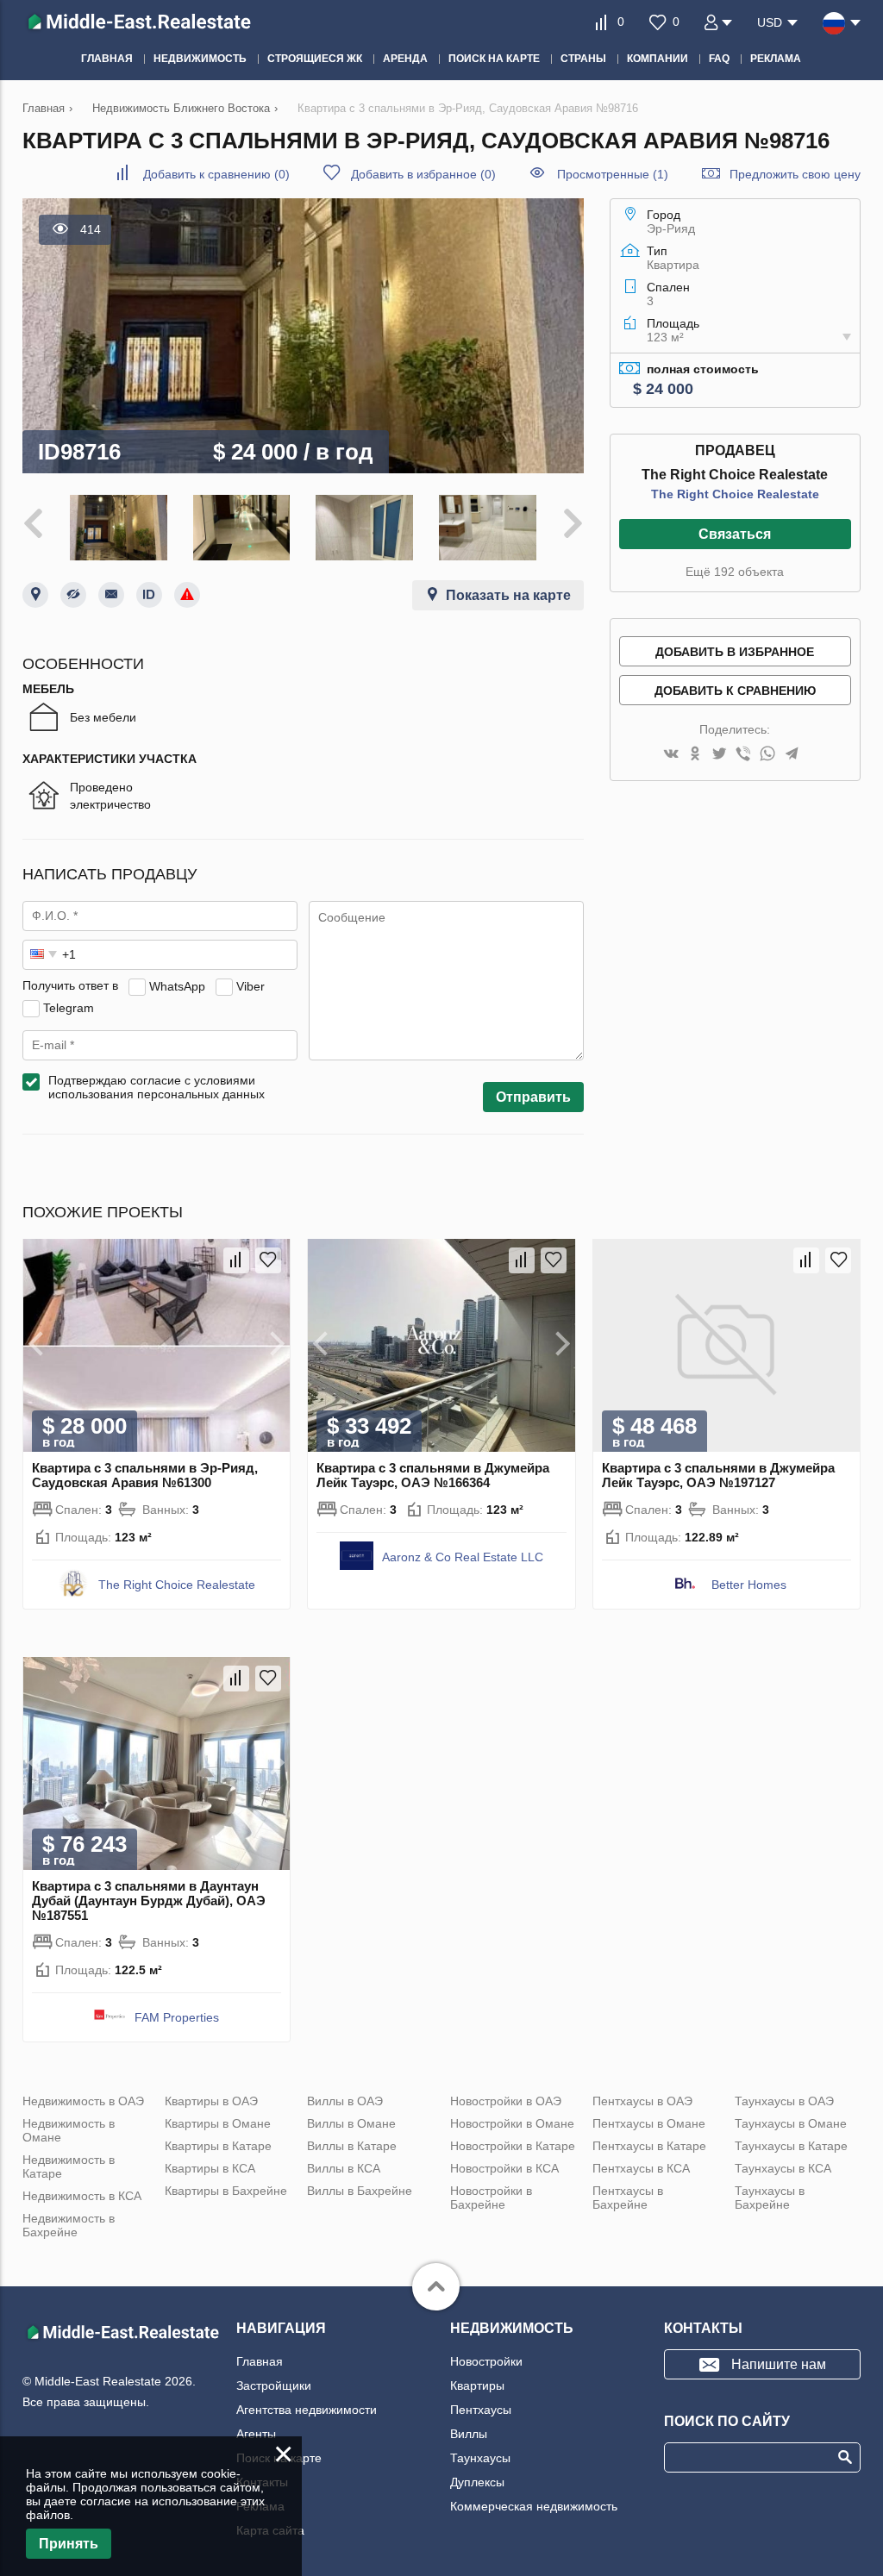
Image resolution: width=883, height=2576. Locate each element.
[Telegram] (792, 755)
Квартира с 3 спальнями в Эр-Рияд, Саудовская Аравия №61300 (145, 1475)
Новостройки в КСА (504, 2168)
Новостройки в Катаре (513, 2146)
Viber (250, 985)
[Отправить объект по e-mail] (111, 595)
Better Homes (749, 1585)
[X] (719, 755)
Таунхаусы (480, 2458)
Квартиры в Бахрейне (226, 2191)
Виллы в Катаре (352, 2146)
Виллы (469, 2434)
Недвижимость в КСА (82, 2196)
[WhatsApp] (767, 755)
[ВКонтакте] (671, 755)
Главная (260, 2361)
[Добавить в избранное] (268, 1260)
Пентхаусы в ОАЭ (642, 2101)
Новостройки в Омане (512, 2123)
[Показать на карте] (35, 595)
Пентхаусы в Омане (649, 2123)
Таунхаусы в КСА (783, 2168)
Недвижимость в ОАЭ (83, 2101)
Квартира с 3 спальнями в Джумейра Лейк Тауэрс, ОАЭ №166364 (433, 1475)
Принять (69, 2544)
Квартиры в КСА (210, 2168)
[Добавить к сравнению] (236, 1260)
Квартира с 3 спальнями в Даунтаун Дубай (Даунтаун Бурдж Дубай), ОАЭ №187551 (149, 1901)
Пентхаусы (481, 2410)
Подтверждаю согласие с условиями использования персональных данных (157, 1087)
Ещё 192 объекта (735, 572)
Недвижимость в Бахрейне (69, 2225)
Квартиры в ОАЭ (211, 2101)
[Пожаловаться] (187, 595)
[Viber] (743, 755)
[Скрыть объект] (73, 595)
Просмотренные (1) (613, 174)
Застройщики (274, 2385)
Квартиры (477, 2385)
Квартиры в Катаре (218, 2146)
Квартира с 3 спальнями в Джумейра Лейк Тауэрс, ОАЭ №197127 (718, 1475)
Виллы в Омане (351, 2123)
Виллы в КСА (344, 2168)
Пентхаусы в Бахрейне (628, 2198)
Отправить (533, 1097)
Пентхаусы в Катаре (649, 2146)
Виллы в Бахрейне (360, 2191)
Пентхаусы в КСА (641, 2168)
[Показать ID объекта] (149, 595)
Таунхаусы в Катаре (791, 2146)
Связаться (735, 534)
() (216, 174)
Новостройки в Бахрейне (491, 2198)
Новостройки (486, 2361)
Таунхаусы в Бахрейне (770, 2198)
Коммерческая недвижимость (534, 2506)
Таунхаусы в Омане (791, 2123)
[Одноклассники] (695, 755)
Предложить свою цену (795, 174)
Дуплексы (477, 2482)
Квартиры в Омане (218, 2123)
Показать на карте (508, 595)
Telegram (69, 1007)
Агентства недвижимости (307, 2410)
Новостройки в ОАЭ (506, 2101)
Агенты (256, 2434)
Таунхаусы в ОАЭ (784, 2101)
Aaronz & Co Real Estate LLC (463, 1557)
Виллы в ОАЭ (345, 2101)
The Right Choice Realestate (735, 494)
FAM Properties (177, 2017)
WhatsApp (177, 985)
